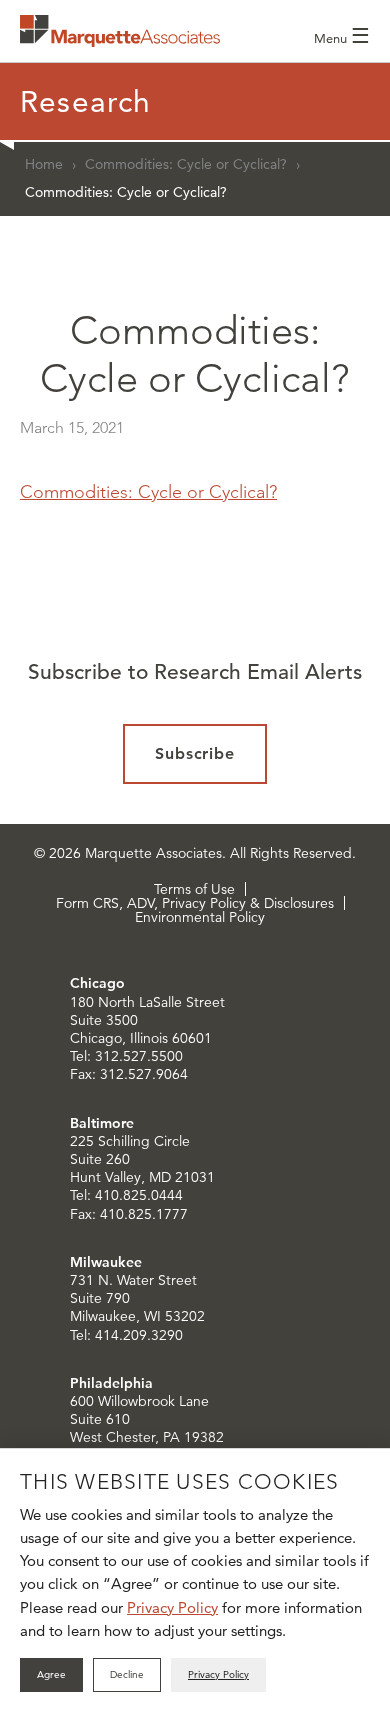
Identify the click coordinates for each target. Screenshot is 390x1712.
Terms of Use (194, 889)
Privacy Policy (172, 1607)
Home (44, 164)
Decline (127, 1674)
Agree (51, 1674)
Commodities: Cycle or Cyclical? (186, 164)
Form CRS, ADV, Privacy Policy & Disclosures (195, 903)
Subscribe (195, 753)
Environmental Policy (200, 917)
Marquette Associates (120, 31)
